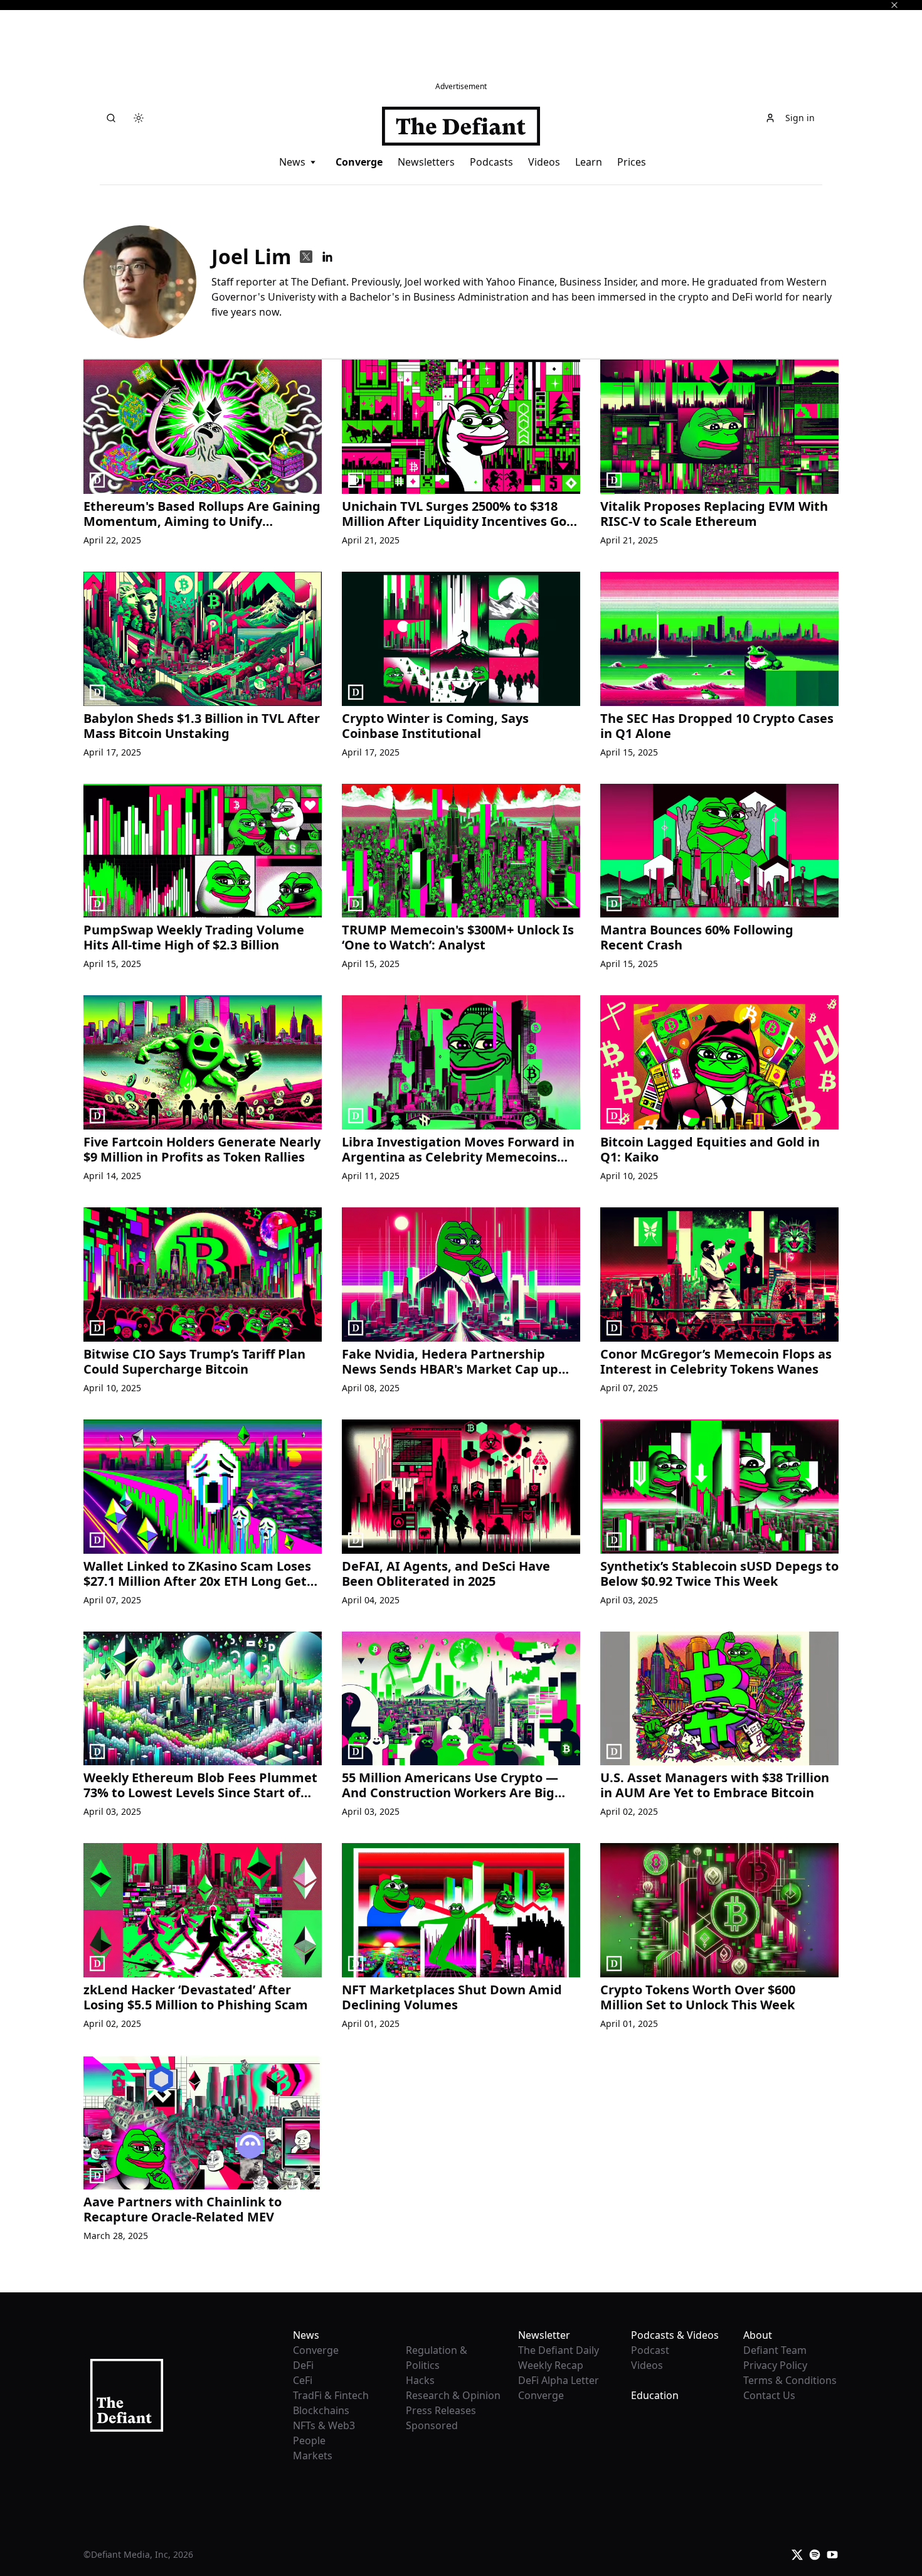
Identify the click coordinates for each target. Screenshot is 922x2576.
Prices (632, 162)
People (309, 2440)
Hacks (420, 2380)
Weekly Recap (551, 2365)
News (292, 162)
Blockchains (321, 2410)
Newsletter (544, 2335)
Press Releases (441, 2410)
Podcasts (491, 162)
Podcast (650, 2350)
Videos (544, 162)
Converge (359, 162)
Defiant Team (775, 2350)
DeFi (303, 2365)
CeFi (303, 2380)
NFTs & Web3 (324, 2425)
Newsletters (426, 162)
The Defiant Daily (559, 2350)
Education (655, 2395)
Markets (313, 2456)
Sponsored (432, 2425)
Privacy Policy (775, 2365)
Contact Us (769, 2395)
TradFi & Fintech (331, 2395)
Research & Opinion (453, 2395)
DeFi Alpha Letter (559, 2380)
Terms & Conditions (790, 2380)
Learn (589, 162)
